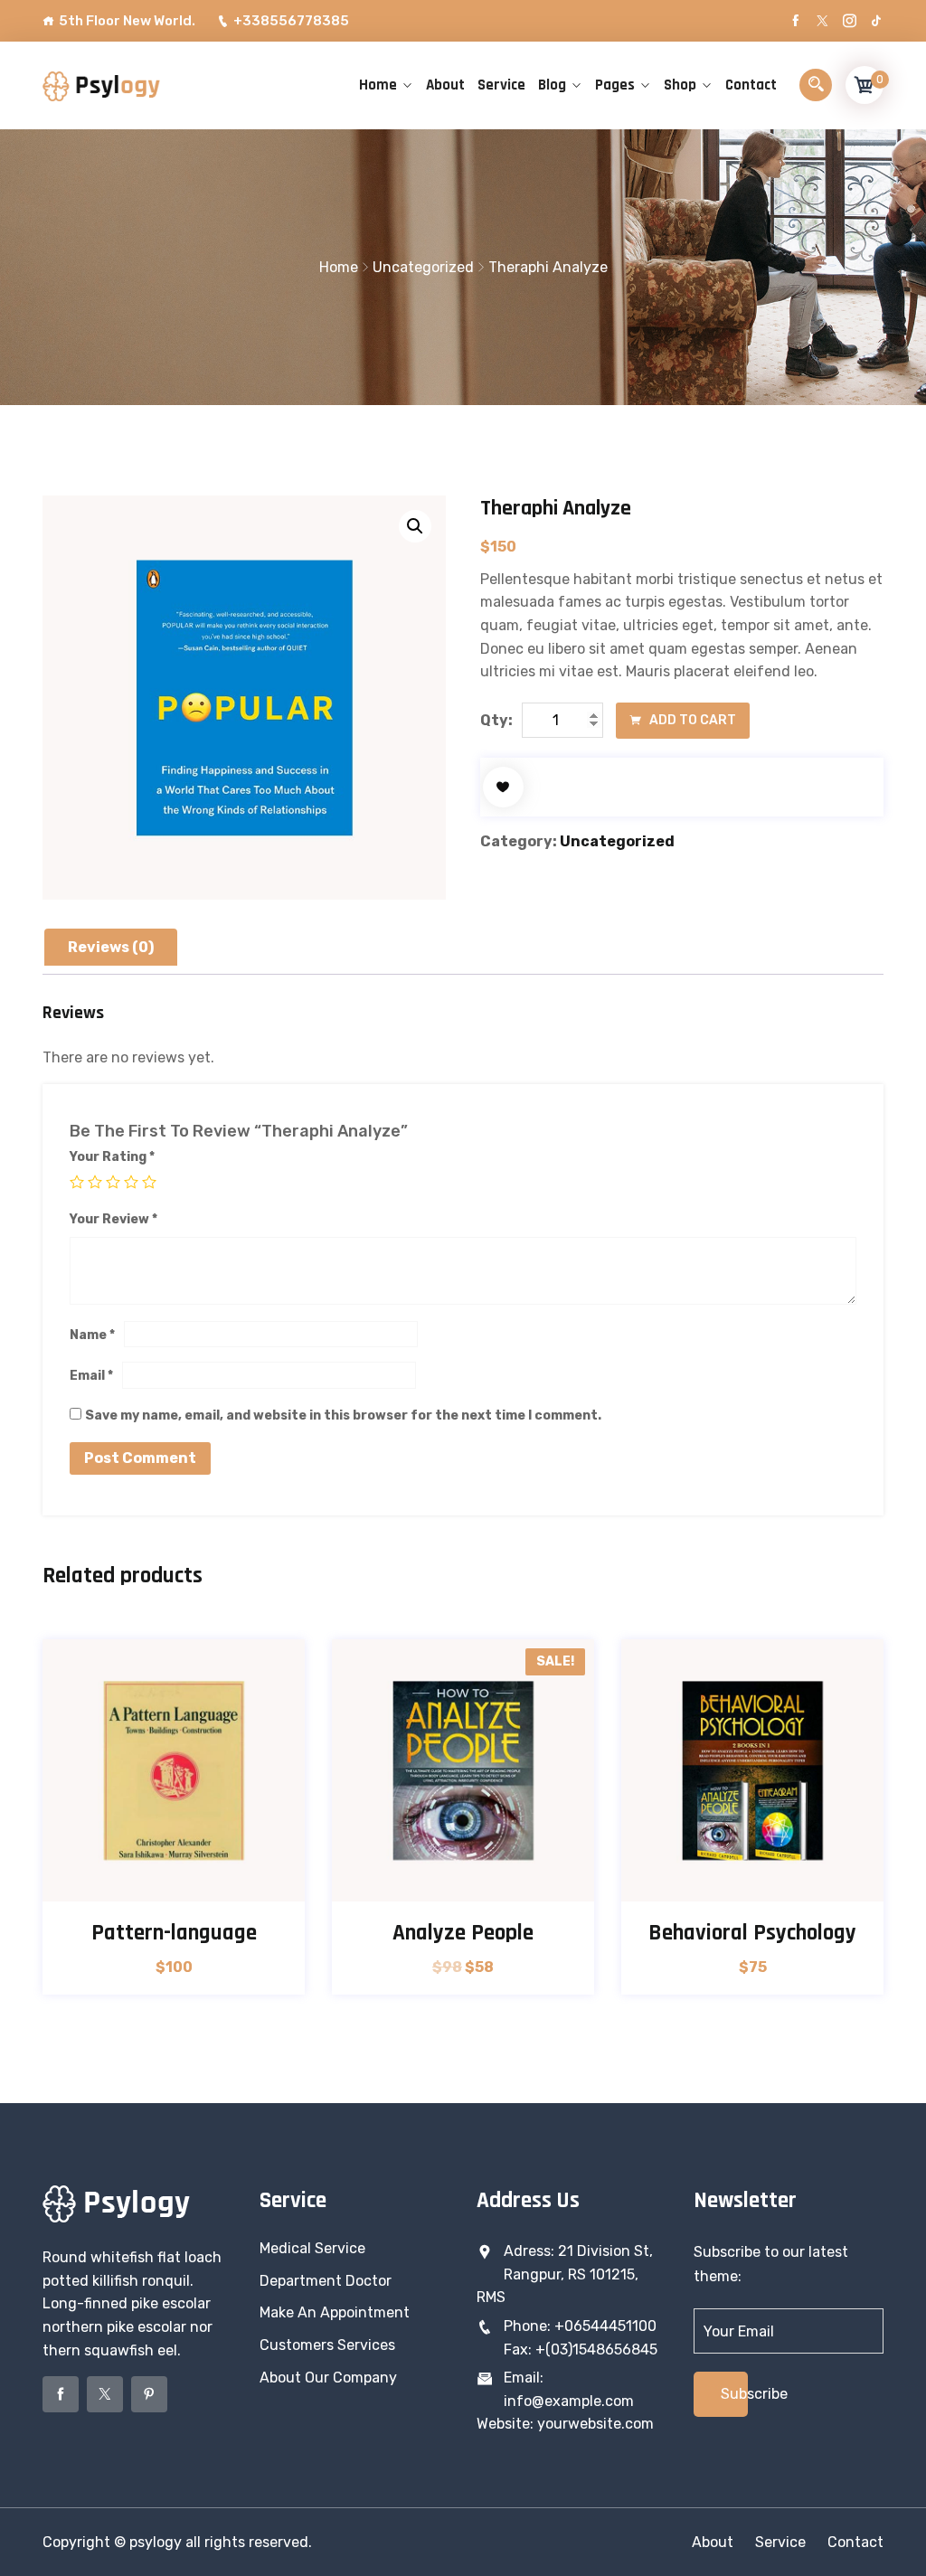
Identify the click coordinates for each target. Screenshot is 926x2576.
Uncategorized (423, 267)
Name (92, 1335)
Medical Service (312, 2248)
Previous (40, 1826)
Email (91, 1376)
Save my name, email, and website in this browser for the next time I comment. (343, 1415)
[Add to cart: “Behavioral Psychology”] (753, 1881)
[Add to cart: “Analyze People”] (463, 1881)
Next (886, 1826)
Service (501, 85)
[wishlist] (503, 787)
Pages (615, 85)
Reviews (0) (111, 947)
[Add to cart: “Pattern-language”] (174, 1881)
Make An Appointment (335, 2312)
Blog (552, 85)
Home (378, 85)
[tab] (111, 948)
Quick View (220, 1881)
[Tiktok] (877, 21)
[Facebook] (795, 21)
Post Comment (140, 1458)
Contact (751, 85)
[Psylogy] (101, 85)
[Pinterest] (149, 2394)
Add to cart (691, 720)
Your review (113, 1219)
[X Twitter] (822, 21)
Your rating (112, 1157)
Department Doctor (326, 2281)
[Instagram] (850, 21)
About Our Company (328, 2378)
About (445, 85)
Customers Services (327, 2345)
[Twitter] (105, 2394)
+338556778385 (291, 21)
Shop (680, 85)
